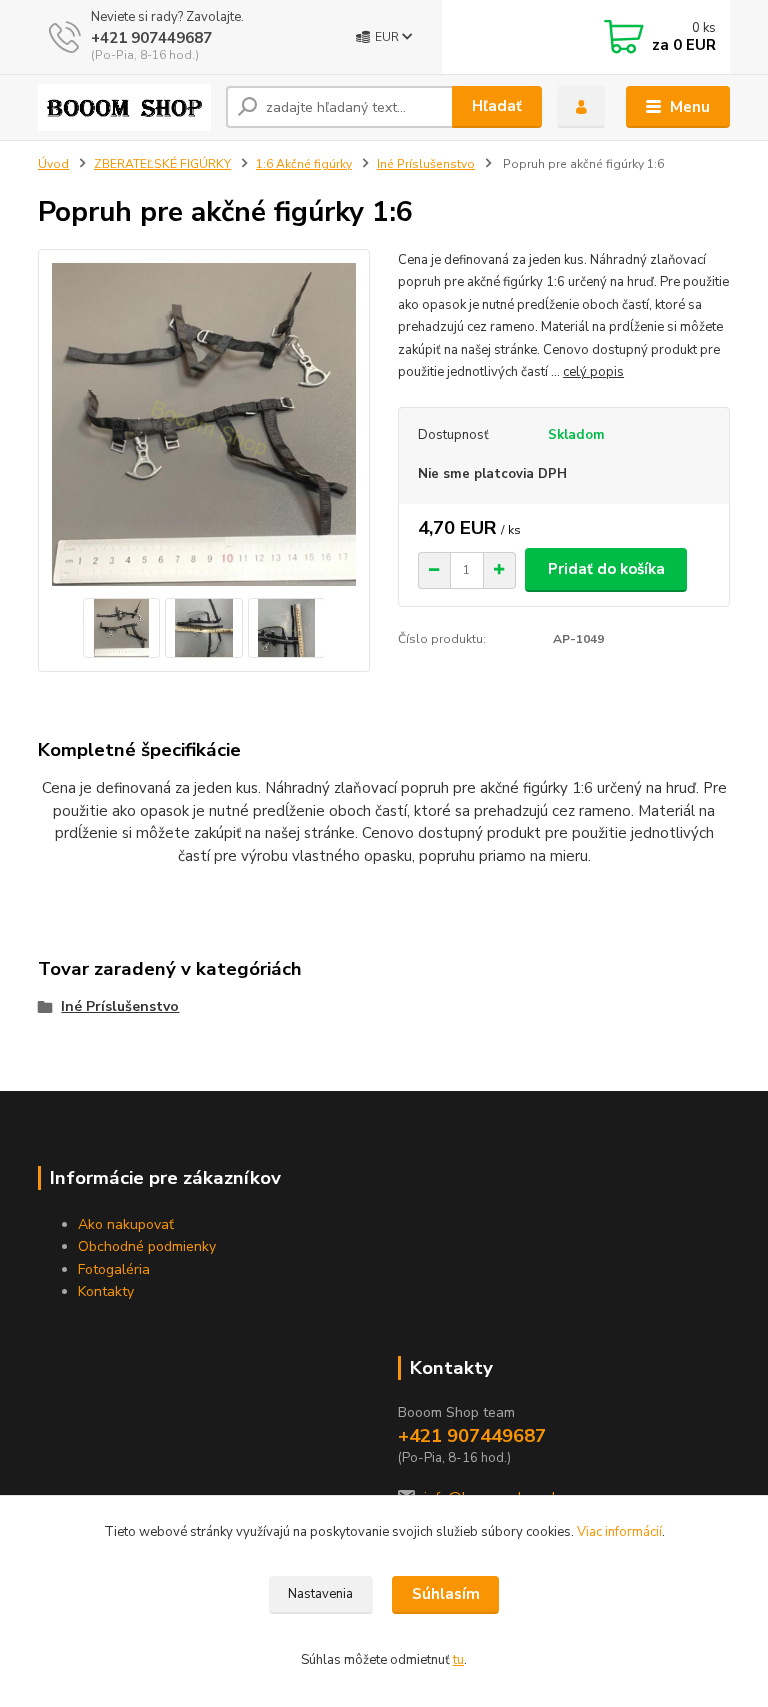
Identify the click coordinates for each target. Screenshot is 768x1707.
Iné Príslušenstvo (426, 164)
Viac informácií (619, 1532)
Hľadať (497, 106)
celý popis (593, 372)
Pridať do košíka (606, 569)
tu (458, 1660)
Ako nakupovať (126, 1224)
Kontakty (106, 1291)
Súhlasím (446, 1594)
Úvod (53, 164)
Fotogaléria (114, 1269)
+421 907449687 (151, 38)
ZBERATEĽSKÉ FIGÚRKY (162, 164)
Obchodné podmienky (147, 1246)
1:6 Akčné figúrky (304, 164)
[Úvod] (124, 107)
